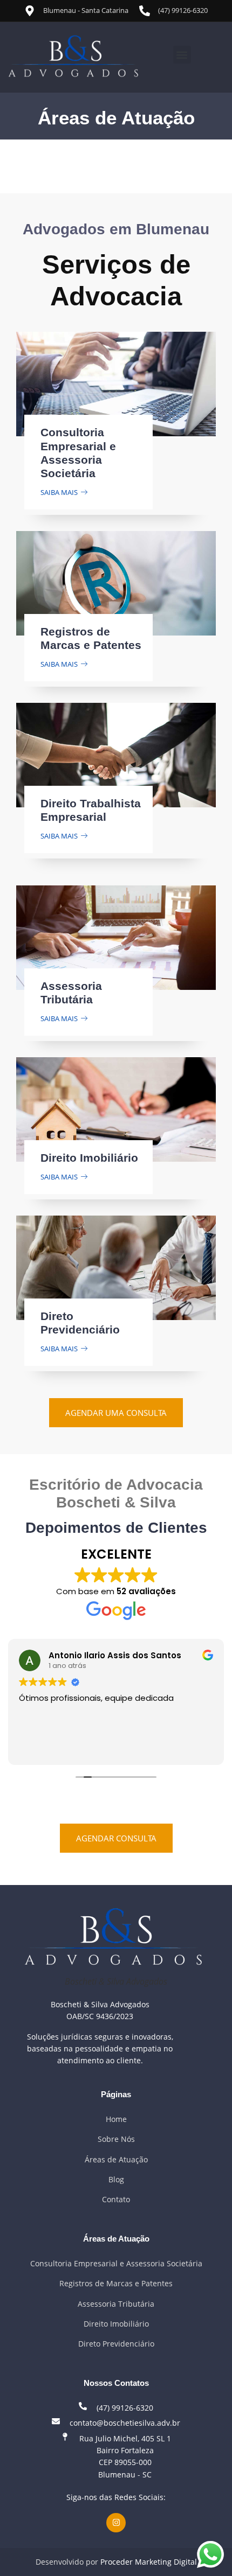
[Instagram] (116, 2523)
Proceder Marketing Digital (149, 2562)
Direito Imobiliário (89, 1158)
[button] (182, 55)
